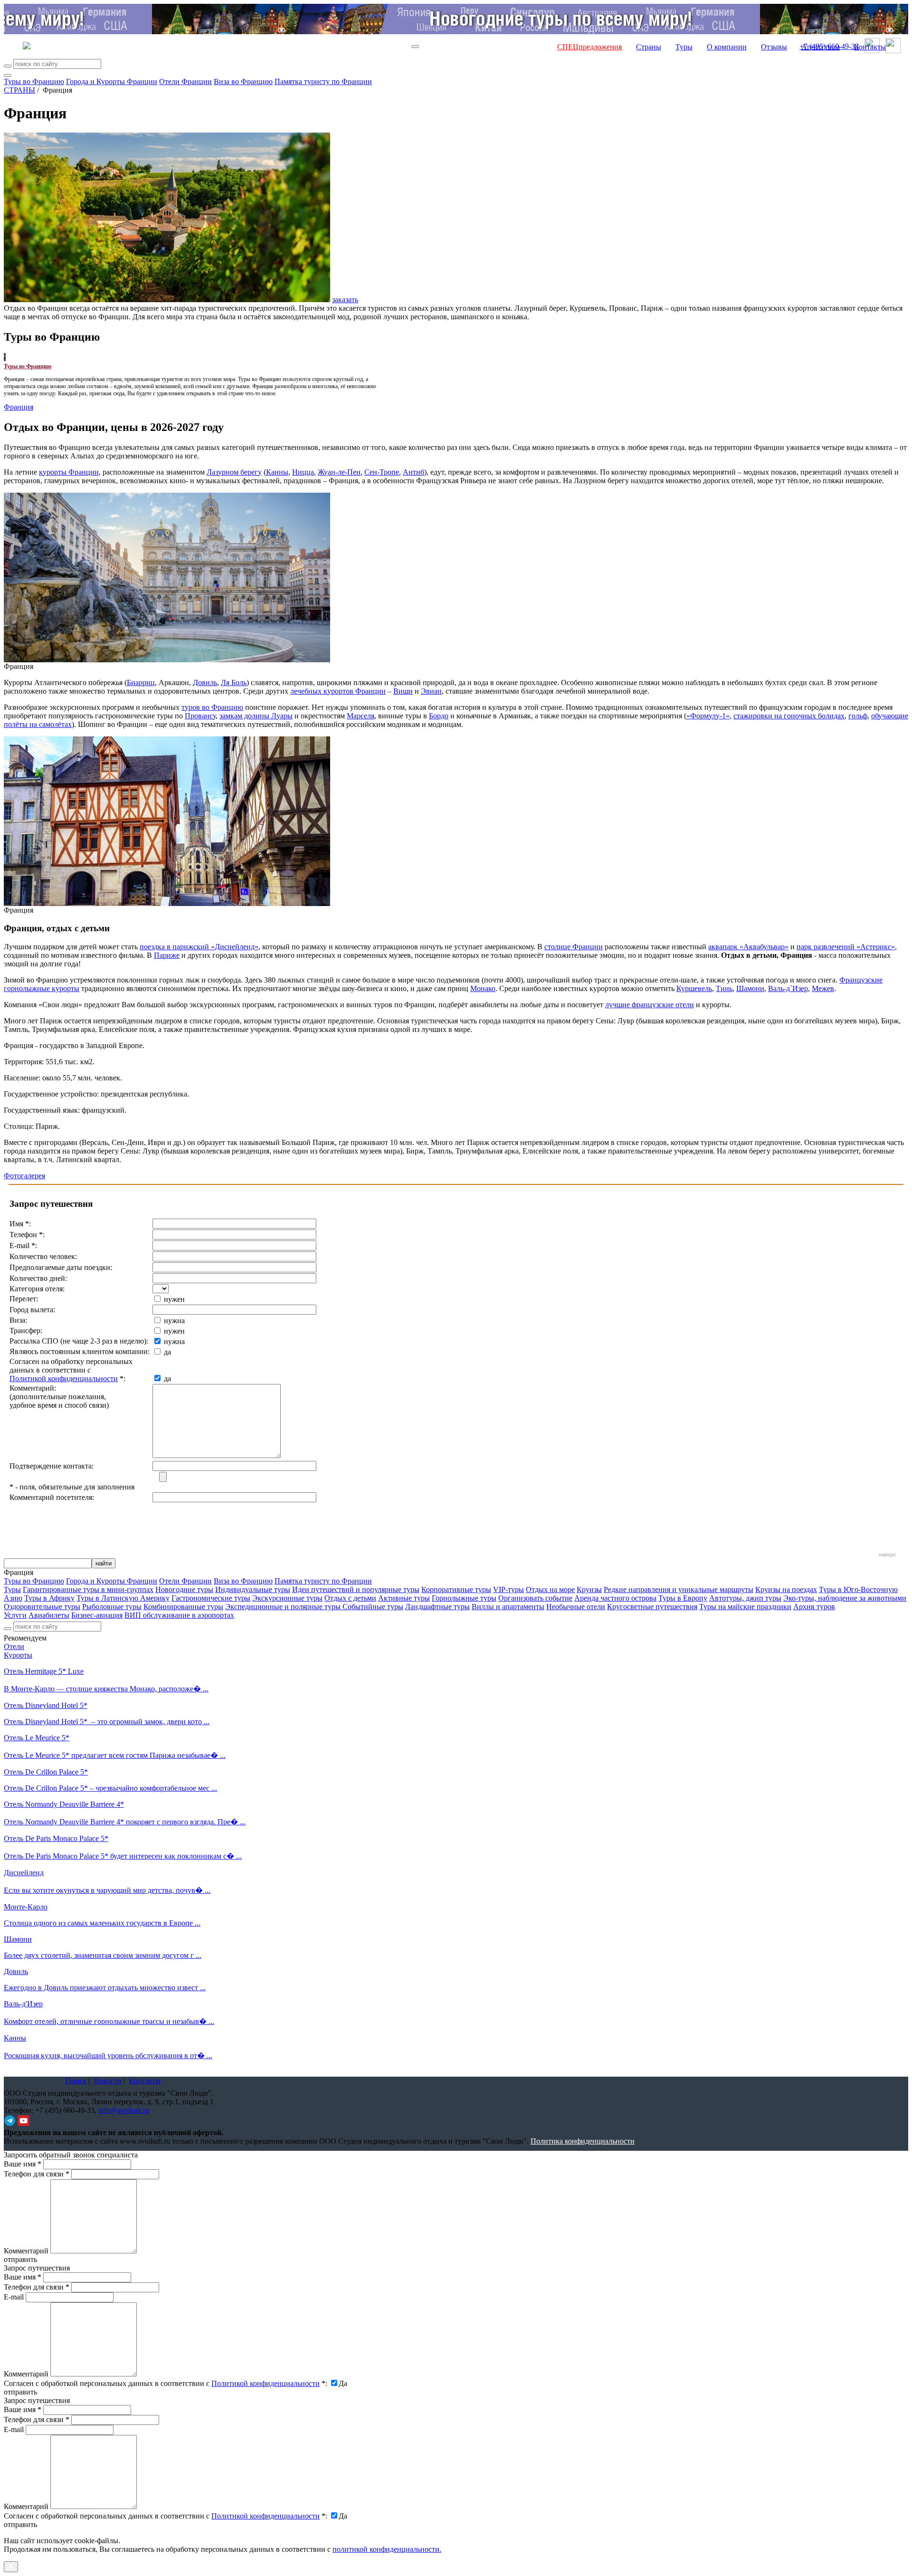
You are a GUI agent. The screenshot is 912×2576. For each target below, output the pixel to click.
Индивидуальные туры (253, 1589)
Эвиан (431, 691)
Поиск (76, 2081)
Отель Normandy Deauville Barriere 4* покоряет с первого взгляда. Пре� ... (125, 1822)
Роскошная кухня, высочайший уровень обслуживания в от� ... (108, 2056)
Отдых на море (550, 1589)
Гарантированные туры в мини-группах (88, 1589)
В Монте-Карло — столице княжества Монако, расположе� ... (106, 1689)
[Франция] (167, 660)
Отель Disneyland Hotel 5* (46, 1705)
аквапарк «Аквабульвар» (748, 947)
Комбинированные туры (183, 1607)
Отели (14, 1646)
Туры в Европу (683, 1598)
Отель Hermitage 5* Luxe (44, 1671)
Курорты (18, 1655)
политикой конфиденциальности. (387, 2549)
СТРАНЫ (19, 90)
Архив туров (814, 1607)
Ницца (303, 472)
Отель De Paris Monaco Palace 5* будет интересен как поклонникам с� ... (123, 1856)
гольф (858, 716)
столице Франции (574, 947)
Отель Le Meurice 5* (37, 1738)
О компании (727, 47)
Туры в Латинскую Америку (123, 1598)
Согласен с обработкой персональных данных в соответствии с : (166, 2383)
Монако (483, 988)
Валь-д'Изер (23, 2004)
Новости (108, 2081)
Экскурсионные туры (287, 1598)
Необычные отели (576, 1607)
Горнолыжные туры (464, 1598)
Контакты (870, 47)
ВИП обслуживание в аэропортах (179, 1615)
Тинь (724, 988)
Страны (649, 47)
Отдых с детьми (350, 1598)
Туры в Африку (49, 1598)
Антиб (413, 472)
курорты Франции (69, 472)
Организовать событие (535, 1598)
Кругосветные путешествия (652, 1607)
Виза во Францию (243, 81)
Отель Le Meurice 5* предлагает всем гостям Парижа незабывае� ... (115, 1755)
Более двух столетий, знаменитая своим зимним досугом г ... (103, 1955)
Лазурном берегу (234, 472)
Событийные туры (373, 1607)
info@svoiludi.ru (124, 2110)
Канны (277, 472)
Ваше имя (23, 2164)
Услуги (15, 1615)
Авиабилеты (49, 1615)
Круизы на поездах (786, 1589)
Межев (823, 988)
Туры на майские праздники (745, 1607)
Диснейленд (24, 1873)
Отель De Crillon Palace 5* (46, 1772)
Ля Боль (234, 682)
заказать (345, 300)
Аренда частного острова (615, 1598)
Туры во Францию (34, 81)
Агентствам (821, 47)
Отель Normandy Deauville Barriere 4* (64, 1804)
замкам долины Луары (256, 716)
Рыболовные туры (112, 1607)
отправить (20, 2524)
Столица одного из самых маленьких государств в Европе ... (102, 1923)
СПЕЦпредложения (589, 47)
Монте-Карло (26, 1907)
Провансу (200, 716)
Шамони (750, 988)
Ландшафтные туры (437, 1607)
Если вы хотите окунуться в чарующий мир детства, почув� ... (107, 1890)
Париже (167, 955)
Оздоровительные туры (42, 1607)
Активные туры (404, 1598)
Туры (684, 47)
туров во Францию (212, 707)
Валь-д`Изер (788, 988)
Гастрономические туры (211, 1598)
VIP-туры (508, 1589)
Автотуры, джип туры (745, 1598)
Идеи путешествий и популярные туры (356, 1589)
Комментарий (26, 2251)
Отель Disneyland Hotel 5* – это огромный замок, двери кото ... (107, 1722)
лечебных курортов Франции (338, 691)
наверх (887, 1555)
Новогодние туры (184, 1589)
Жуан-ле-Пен (339, 472)
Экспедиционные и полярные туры (284, 1607)
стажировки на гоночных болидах (789, 716)
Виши (403, 691)
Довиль (205, 682)
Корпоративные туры (456, 1589)
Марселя (361, 716)
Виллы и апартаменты (508, 1607)
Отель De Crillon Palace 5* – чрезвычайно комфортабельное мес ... (110, 1788)
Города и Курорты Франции (112, 81)
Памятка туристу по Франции (323, 81)
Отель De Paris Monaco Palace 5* (56, 1838)
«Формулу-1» (708, 716)
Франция (19, 407)
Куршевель (694, 988)
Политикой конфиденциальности (64, 1379)
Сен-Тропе (382, 472)
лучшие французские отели (650, 1005)
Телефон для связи (37, 2174)
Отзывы (774, 47)
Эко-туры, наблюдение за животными (845, 1598)
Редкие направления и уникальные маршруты (679, 1589)
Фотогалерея (24, 1176)
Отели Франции (185, 81)
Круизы (589, 1589)
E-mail (14, 2297)
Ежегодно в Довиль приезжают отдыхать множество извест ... (105, 1988)
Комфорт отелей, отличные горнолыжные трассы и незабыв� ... (109, 2021)
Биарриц (141, 682)
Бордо (439, 716)
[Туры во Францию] (5, 357)
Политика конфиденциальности (583, 2141)
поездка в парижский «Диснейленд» (199, 947)
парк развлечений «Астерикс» (846, 947)
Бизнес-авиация (97, 1615)
